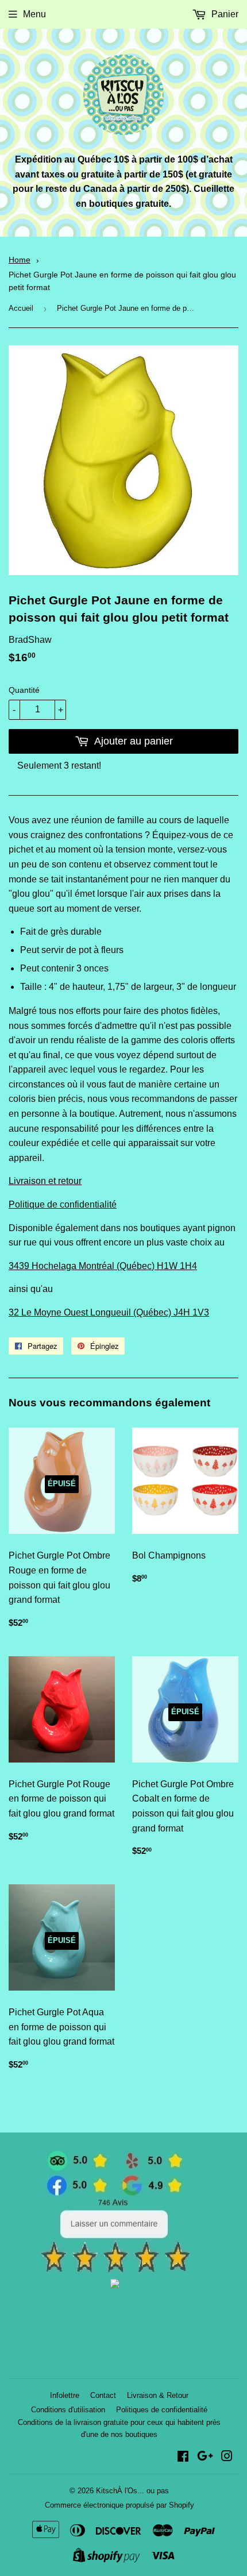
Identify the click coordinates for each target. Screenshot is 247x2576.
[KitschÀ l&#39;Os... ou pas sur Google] (205, 2457)
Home (20, 260)
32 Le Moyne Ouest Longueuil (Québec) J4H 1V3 (109, 1312)
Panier (224, 14)
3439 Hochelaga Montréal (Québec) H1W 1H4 (103, 1266)
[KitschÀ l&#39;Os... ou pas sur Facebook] (183, 2457)
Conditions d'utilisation (68, 2410)
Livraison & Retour (158, 2395)
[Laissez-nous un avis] (115, 2270)
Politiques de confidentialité (162, 2410)
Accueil (21, 308)
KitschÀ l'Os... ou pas (132, 2491)
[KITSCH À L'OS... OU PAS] (115, 2285)
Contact (103, 2395)
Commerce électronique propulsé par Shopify (119, 2505)
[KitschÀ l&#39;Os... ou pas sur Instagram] (227, 2457)
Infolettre (65, 2395)
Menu (34, 14)
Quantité (24, 690)
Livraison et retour (45, 1181)
